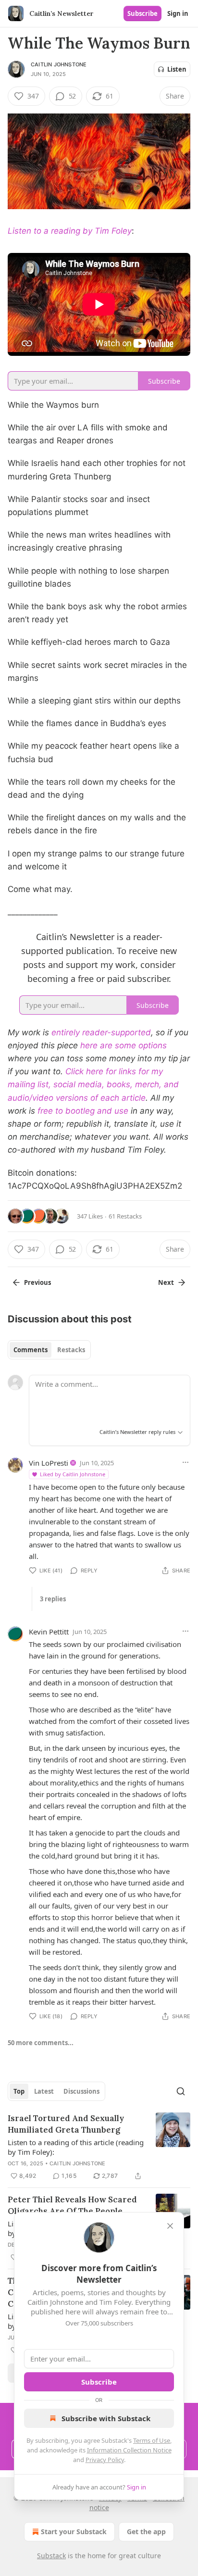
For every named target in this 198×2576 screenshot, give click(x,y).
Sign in (178, 13)
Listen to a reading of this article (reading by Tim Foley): (76, 2147)
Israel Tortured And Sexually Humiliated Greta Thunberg (66, 2124)
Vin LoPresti (49, 1463)
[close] (170, 2226)
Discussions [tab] (81, 2091)
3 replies (53, 1599)
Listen (177, 69)
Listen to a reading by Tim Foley (70, 231)
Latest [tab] (44, 2091)
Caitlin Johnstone (59, 64)
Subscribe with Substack (106, 2418)
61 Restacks (125, 1216)
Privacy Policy (105, 2460)
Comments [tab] (31, 1350)
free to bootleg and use (83, 1111)
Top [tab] (19, 2091)
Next (166, 1282)
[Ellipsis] (186, 1462)
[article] (99, 2147)
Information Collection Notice (129, 2450)
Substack (51, 2556)
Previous (37, 1282)
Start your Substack (74, 2532)
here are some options (124, 1045)
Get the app (146, 2532)
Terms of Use (152, 2440)
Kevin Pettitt (49, 1632)
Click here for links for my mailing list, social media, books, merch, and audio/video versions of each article (93, 1084)
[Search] (181, 2091)
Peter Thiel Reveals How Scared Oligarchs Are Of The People (72, 2205)
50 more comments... (41, 2043)
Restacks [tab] (71, 1350)
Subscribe (142, 13)
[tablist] (49, 1350)
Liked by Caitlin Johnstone (73, 1474)
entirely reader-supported (101, 1032)
